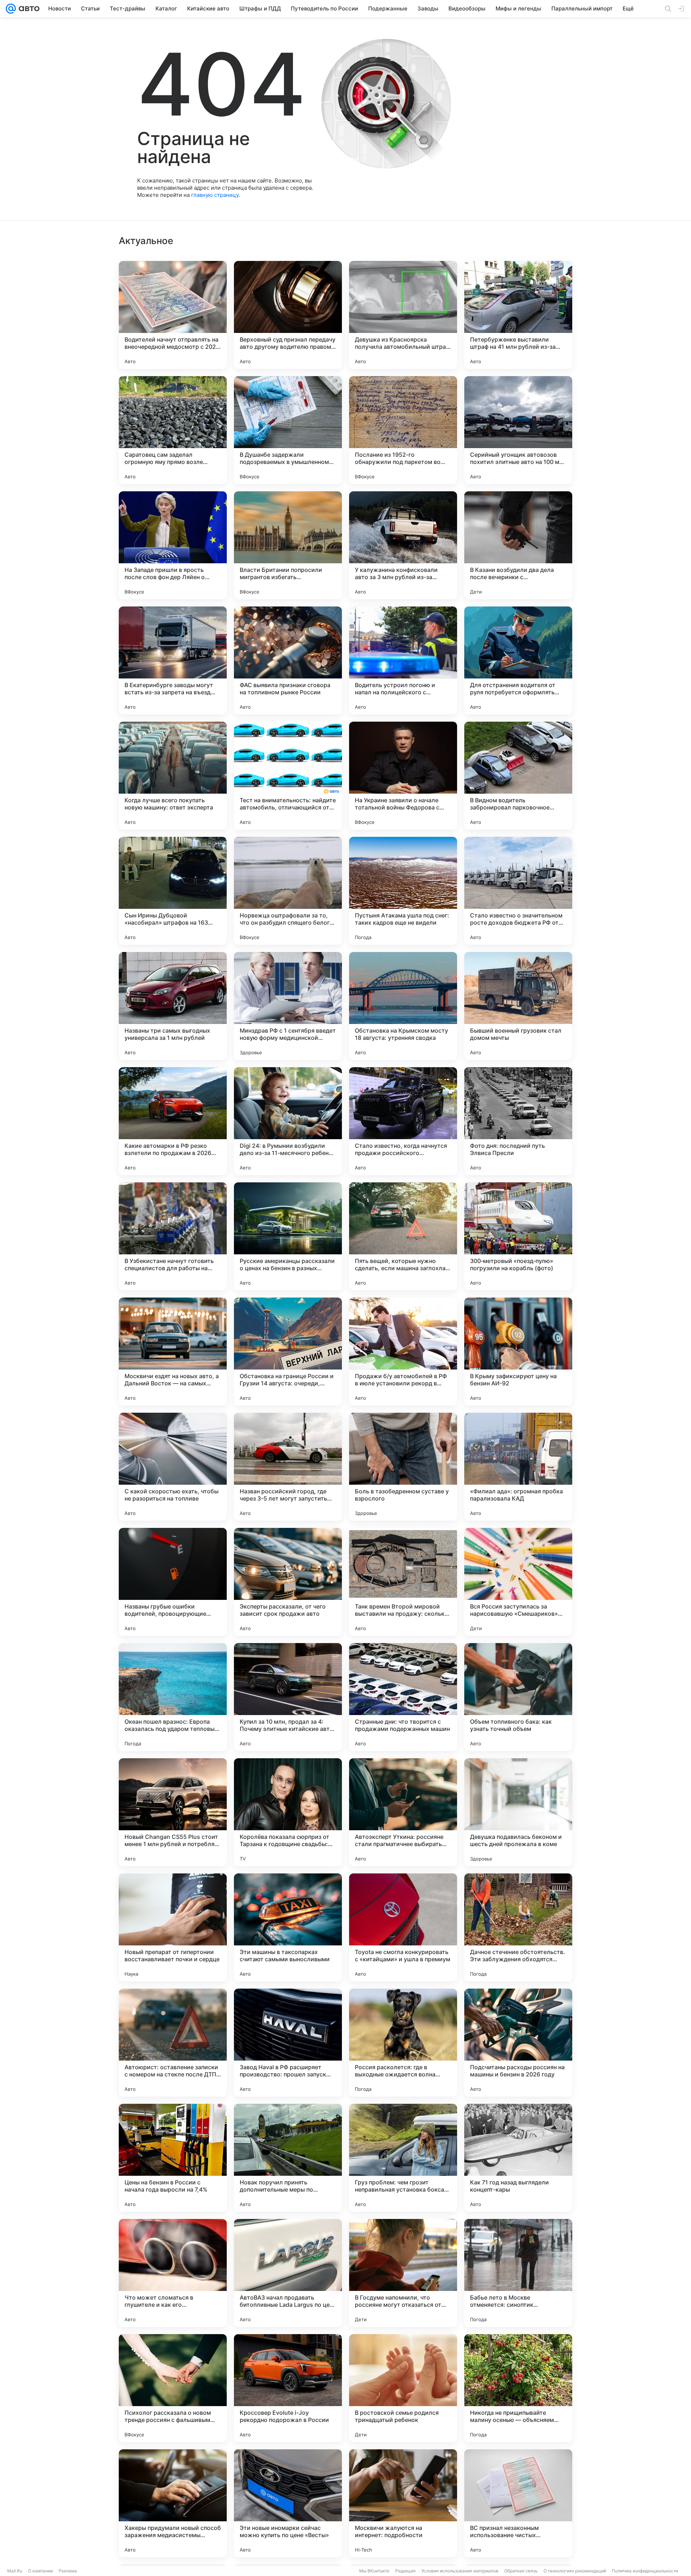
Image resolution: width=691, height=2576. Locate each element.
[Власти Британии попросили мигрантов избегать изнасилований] (288, 545)
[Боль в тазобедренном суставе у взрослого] (403, 1467)
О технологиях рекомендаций (575, 2571)
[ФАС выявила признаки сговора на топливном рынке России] (288, 660)
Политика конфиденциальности (645, 2571)
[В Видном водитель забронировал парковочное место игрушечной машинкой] (518, 776)
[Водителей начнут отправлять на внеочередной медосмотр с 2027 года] (173, 315)
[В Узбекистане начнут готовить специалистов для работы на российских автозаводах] (173, 1236)
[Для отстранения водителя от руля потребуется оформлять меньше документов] (518, 660)
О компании (40, 2571)
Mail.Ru (15, 2571)
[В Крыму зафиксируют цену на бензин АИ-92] (518, 1352)
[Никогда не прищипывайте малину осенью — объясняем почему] (518, 2388)
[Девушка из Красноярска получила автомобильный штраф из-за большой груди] (403, 315)
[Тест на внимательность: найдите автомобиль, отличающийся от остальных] (288, 776)
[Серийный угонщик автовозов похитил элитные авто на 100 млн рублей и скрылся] (518, 430)
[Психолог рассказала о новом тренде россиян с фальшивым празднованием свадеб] (173, 2388)
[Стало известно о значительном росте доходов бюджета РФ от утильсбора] (518, 891)
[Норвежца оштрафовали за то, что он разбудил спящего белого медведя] (288, 891)
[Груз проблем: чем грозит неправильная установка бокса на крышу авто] (403, 2158)
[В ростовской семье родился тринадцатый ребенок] (403, 2388)
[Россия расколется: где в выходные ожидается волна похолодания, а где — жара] (403, 2043)
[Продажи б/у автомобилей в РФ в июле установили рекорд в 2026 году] (403, 1352)
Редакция (405, 2571)
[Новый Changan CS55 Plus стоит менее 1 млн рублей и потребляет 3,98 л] (173, 1812)
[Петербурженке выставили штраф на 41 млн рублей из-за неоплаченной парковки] (518, 315)
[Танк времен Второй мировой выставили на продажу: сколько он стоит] (403, 1582)
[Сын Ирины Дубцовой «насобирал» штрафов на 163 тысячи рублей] (173, 891)
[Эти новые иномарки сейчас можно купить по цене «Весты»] (288, 2503)
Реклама (68, 2571)
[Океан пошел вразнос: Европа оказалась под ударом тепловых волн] (173, 1697)
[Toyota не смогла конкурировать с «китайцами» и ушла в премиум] (403, 1927)
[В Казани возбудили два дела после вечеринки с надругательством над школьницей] (518, 545)
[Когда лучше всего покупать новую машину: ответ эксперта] (173, 776)
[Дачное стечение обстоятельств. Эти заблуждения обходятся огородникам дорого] (518, 1927)
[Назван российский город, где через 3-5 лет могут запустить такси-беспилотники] (288, 1467)
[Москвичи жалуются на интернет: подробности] (403, 2503)
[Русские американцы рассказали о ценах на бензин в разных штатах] (288, 1236)
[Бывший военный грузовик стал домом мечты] (518, 1006)
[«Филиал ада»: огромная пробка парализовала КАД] (518, 1467)
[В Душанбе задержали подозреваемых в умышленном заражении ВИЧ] (288, 430)
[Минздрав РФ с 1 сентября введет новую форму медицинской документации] (288, 1006)
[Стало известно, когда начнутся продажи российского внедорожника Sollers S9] (403, 1121)
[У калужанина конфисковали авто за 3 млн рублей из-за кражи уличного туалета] (403, 545)
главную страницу (215, 195)
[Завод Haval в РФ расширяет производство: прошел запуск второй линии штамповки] (288, 2043)
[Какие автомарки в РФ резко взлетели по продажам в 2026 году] (173, 1121)
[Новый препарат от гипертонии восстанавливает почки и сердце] (173, 1927)
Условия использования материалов (460, 2571)
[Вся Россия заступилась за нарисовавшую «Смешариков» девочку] (518, 1582)
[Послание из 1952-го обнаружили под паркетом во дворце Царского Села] (403, 430)
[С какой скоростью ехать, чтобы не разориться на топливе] (173, 1467)
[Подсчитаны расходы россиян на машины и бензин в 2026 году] (518, 2043)
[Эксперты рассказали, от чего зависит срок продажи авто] (288, 1582)
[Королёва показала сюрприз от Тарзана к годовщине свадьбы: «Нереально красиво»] (288, 1812)
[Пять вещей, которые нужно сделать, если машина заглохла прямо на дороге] (403, 1236)
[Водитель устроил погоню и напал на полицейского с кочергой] (403, 660)
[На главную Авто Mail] (28, 9)
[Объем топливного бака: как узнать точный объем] (518, 1697)
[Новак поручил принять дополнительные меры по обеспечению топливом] (288, 2158)
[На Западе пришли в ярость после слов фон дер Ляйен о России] (173, 545)
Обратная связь (521, 2571)
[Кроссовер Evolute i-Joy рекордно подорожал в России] (288, 2388)
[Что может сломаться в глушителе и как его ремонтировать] (173, 2273)
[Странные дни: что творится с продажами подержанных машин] (403, 1697)
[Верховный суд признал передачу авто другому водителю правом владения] (288, 315)
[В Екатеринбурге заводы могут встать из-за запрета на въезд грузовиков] (173, 660)
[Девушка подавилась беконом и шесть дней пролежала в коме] (518, 1812)
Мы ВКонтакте (374, 2571)
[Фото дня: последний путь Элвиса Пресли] (518, 1121)
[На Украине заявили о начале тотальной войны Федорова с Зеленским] (403, 776)
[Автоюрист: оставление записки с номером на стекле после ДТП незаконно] (173, 2043)
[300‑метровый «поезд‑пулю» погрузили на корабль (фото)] (518, 1236)
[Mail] (11, 9)
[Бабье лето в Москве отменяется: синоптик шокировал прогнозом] (518, 2273)
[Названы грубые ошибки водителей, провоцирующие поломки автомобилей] (173, 1582)
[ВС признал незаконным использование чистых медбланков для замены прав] (518, 2503)
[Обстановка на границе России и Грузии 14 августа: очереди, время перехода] (288, 1352)
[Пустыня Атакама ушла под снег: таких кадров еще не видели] (403, 891)
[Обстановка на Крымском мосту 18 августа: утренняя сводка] (403, 1006)
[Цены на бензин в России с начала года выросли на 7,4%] (173, 2158)
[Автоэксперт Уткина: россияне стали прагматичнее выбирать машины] (403, 1812)
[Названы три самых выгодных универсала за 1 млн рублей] (173, 1006)
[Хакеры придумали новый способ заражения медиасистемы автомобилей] (173, 2503)
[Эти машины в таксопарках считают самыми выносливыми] (288, 1927)
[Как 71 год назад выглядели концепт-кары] (518, 2158)
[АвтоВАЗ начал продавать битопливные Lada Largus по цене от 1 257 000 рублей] (288, 2273)
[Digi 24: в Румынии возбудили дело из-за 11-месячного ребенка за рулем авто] (288, 1121)
